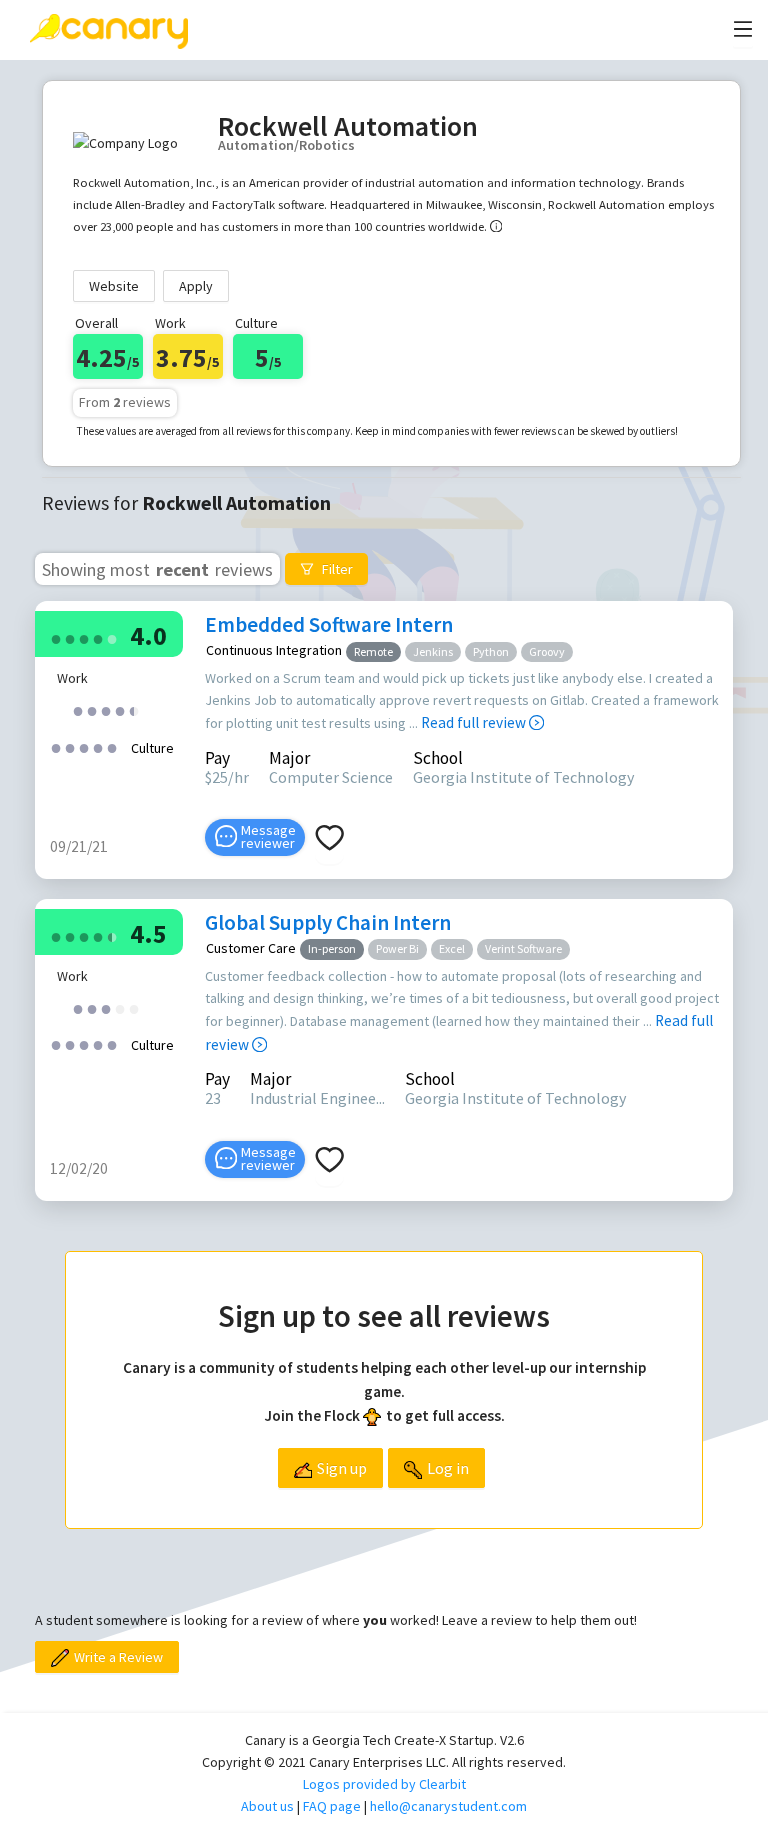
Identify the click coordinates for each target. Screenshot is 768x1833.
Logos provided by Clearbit (384, 1784)
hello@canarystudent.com (448, 1806)
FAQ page (332, 1806)
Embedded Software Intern (329, 624)
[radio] (56, 637)
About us (267, 1806)
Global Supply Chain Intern (328, 922)
